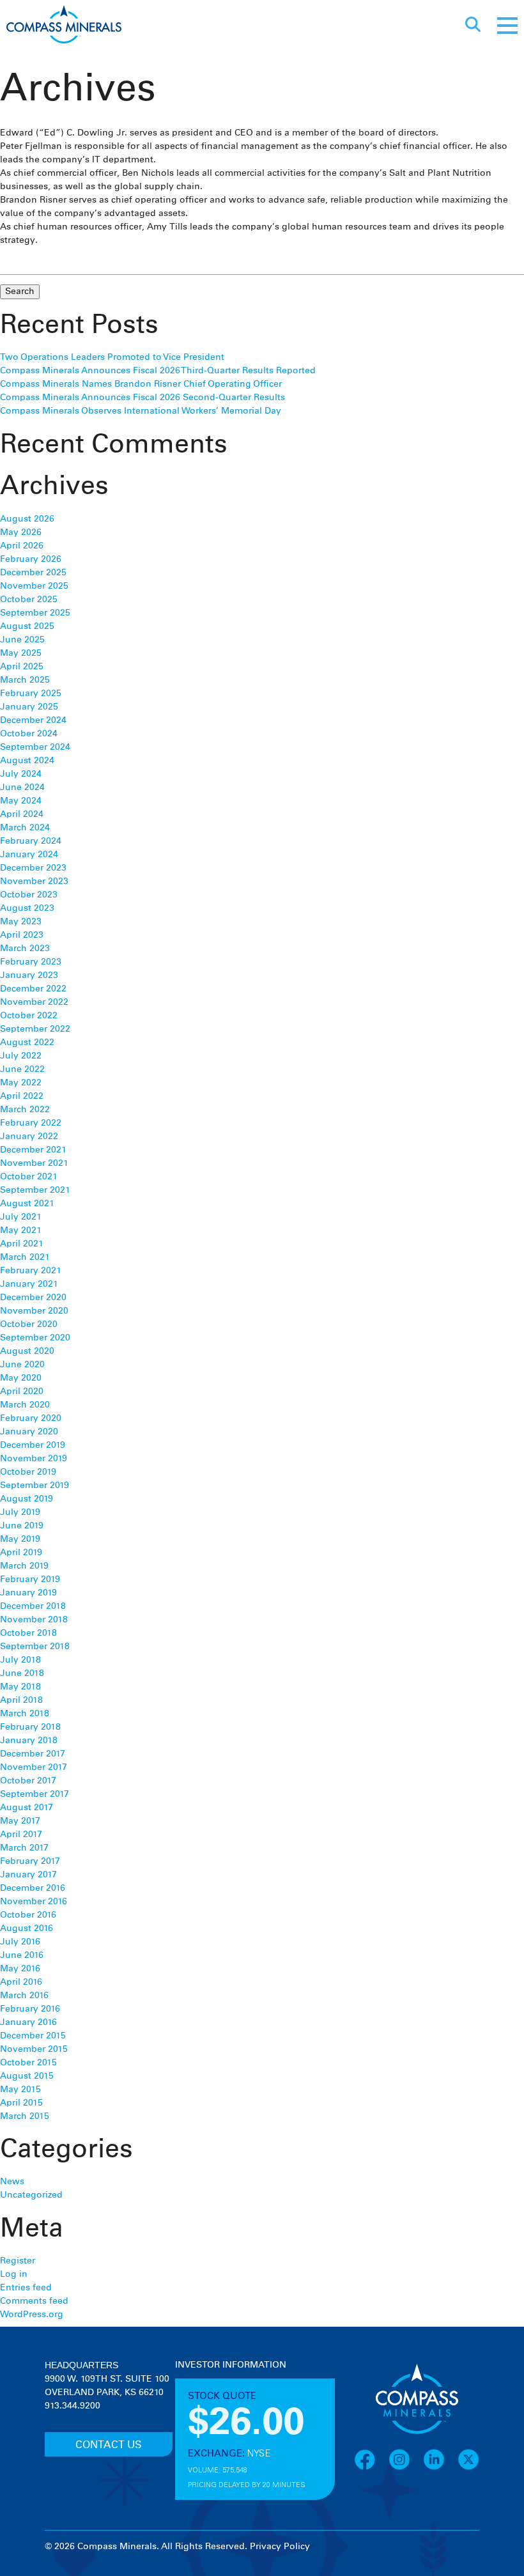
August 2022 (27, 1043)
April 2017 (21, 1835)
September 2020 (35, 1338)
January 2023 (29, 975)
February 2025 (31, 694)
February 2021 (31, 1271)
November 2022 (34, 1002)
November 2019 (34, 1459)
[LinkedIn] (440, 2468)
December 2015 (33, 2036)
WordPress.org (32, 2315)
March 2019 (24, 1566)
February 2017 (30, 1861)
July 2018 (20, 1660)
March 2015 (25, 2116)
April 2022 (22, 1096)
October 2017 (28, 1781)
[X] (468, 2468)
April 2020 (22, 1392)
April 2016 (21, 1982)
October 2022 (29, 1016)
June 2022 (22, 1069)
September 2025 (35, 613)
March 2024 (25, 828)
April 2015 (21, 2103)
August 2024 (27, 761)
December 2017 (33, 1754)
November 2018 (34, 1620)
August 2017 (27, 1808)
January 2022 (29, 1137)
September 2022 (35, 1029)
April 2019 (21, 1553)
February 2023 (31, 962)
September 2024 (35, 747)
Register (18, 2261)
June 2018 (22, 1673)
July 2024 (21, 774)
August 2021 (27, 1204)
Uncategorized (31, 2195)
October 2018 (28, 1633)
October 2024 (29, 734)
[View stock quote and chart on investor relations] (234, 2420)
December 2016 (33, 1888)
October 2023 (29, 895)
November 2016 (34, 1902)
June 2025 (22, 640)
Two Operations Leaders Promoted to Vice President (112, 357)
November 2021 (34, 1163)
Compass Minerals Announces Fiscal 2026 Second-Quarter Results (143, 398)
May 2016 (20, 1969)
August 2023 (27, 908)
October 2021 (29, 1177)
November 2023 (34, 881)
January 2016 (28, 2022)
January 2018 (29, 1741)
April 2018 (21, 1700)
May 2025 (21, 653)
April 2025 (22, 667)
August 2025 (27, 626)
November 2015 (34, 2049)
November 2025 (34, 586)
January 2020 (29, 1432)
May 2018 (20, 1687)
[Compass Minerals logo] (64, 26)
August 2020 (27, 1351)
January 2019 (28, 1593)
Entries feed (26, 2288)
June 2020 (22, 1365)
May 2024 (21, 801)
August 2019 (27, 1499)
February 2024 (31, 841)
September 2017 (35, 1794)
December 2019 (33, 1445)
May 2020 (21, 1378)
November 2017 (34, 1767)
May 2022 (21, 1083)
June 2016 (22, 1955)
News (12, 2182)
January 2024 (29, 855)
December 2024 (33, 720)
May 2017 (20, 1821)
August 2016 (27, 1928)
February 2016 (30, 2009)
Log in (14, 2274)
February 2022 (31, 1123)
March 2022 (25, 1110)
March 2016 (24, 1996)
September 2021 (35, 1190)
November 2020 (34, 1311)
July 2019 (20, 1512)
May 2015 (20, 2090)
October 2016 (28, 1915)
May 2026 (21, 532)
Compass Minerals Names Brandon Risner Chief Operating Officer (141, 384)
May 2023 (21, 922)
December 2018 (33, 1606)
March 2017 (24, 1848)
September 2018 (35, 1647)
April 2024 (22, 814)
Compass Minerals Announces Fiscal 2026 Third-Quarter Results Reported (158, 371)
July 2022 (21, 1056)
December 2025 (33, 573)
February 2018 (30, 1727)
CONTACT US (109, 2445)
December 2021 (33, 1150)
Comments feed (34, 2301)
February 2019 (30, 1579)
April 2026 (22, 546)
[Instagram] (406, 2468)
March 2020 (25, 1405)
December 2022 (33, 989)
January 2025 (29, 707)
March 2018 (25, 1714)
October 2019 (28, 1472)
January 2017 (28, 1875)
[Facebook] (371, 2468)
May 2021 (21, 1230)
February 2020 (31, 1418)
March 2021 (25, 1257)
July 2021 (21, 1217)
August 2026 (27, 519)
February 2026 (31, 559)
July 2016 (20, 1942)
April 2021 (22, 1244)
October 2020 (29, 1324)
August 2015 (27, 2076)
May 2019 (20, 1539)
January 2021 (29, 1284)
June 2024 (22, 788)
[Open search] (473, 26)
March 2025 (25, 680)
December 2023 (33, 868)
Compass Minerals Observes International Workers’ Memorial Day (141, 411)
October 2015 (28, 2063)
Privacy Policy (280, 2547)
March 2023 (25, 949)
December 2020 (33, 1298)
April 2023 (22, 935)
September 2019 (35, 1486)
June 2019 (22, 1526)
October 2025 (29, 600)
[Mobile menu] (507, 26)
